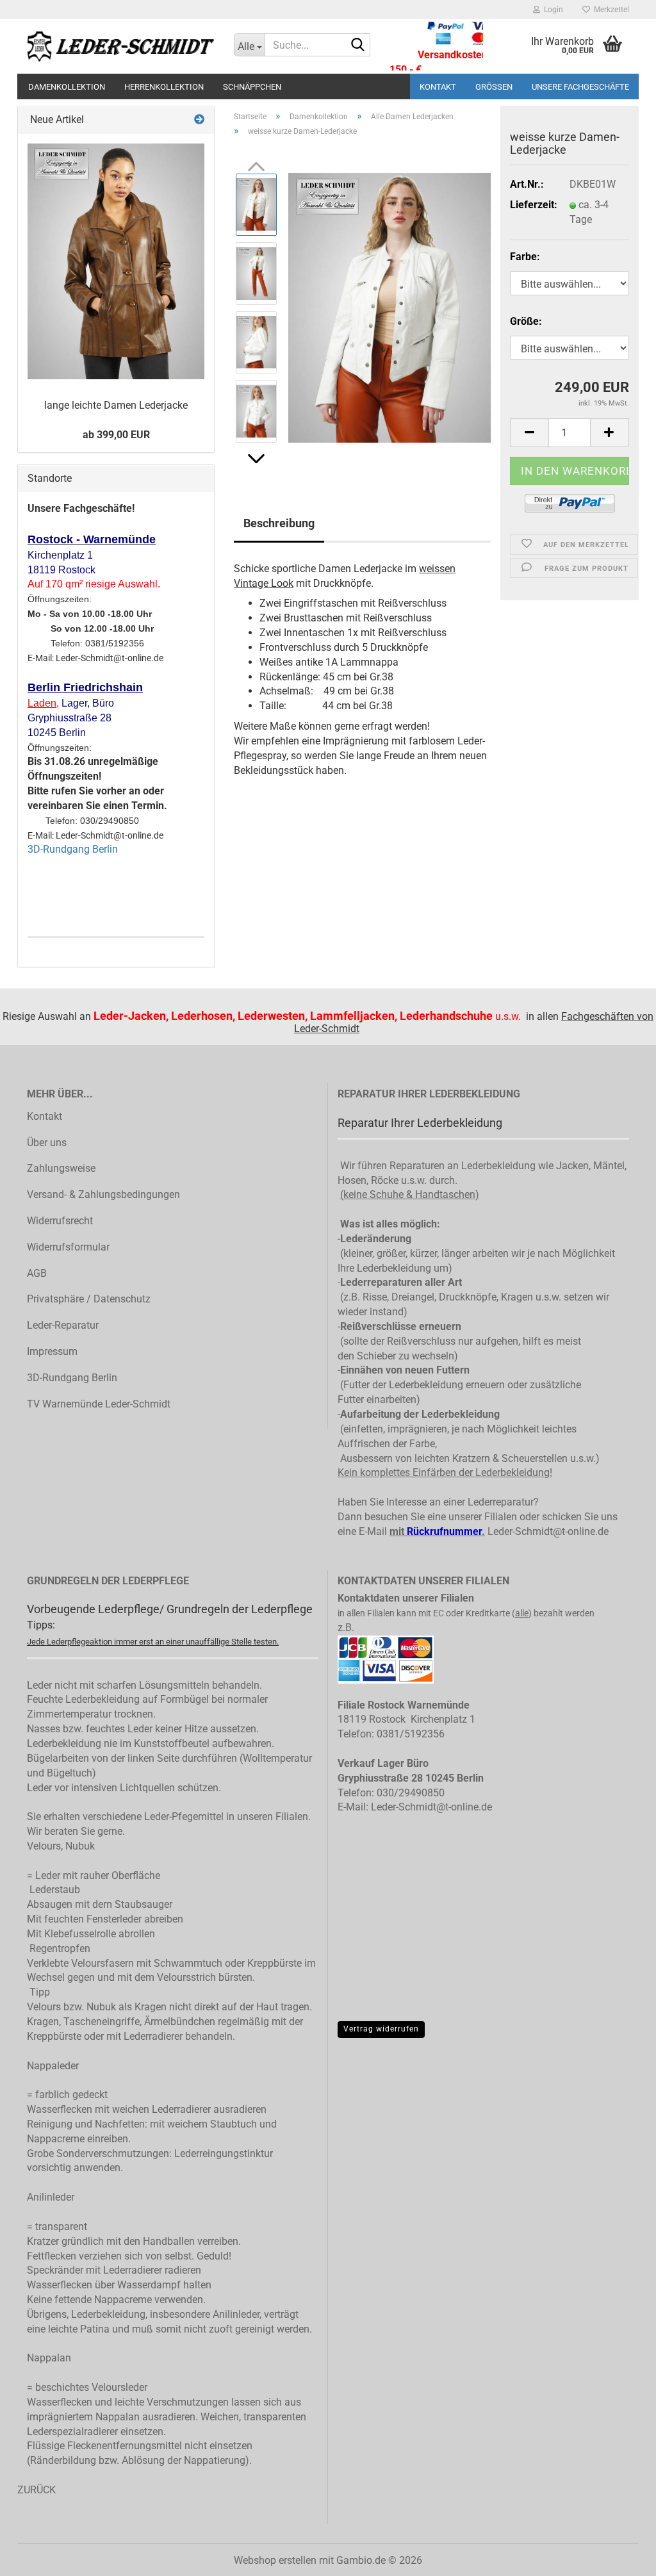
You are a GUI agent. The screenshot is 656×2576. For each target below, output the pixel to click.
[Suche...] (358, 45)
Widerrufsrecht (60, 1221)
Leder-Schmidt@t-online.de (548, 1531)
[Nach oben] (621, 2572)
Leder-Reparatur (63, 1325)
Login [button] (552, 10)
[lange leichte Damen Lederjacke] (116, 261)
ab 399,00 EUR (116, 435)
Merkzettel (610, 10)
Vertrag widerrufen (381, 2029)
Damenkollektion (67, 87)
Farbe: (525, 257)
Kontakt (438, 87)
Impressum (52, 1351)
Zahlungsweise (61, 1168)
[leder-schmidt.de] (121, 46)
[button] (256, 459)
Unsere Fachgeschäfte (580, 87)
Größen (494, 87)
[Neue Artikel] (199, 120)
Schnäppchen (252, 87)
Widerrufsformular (68, 1247)
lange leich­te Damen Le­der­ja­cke (116, 405)
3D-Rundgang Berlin (73, 849)
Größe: (526, 321)
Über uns (47, 1143)
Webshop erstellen (275, 2560)
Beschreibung (279, 523)
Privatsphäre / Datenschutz (89, 1299)
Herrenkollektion (164, 87)
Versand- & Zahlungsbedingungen (103, 1194)
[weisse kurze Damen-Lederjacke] (389, 307)
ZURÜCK (37, 2490)
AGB (37, 1273)
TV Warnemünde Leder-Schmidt (99, 1404)
